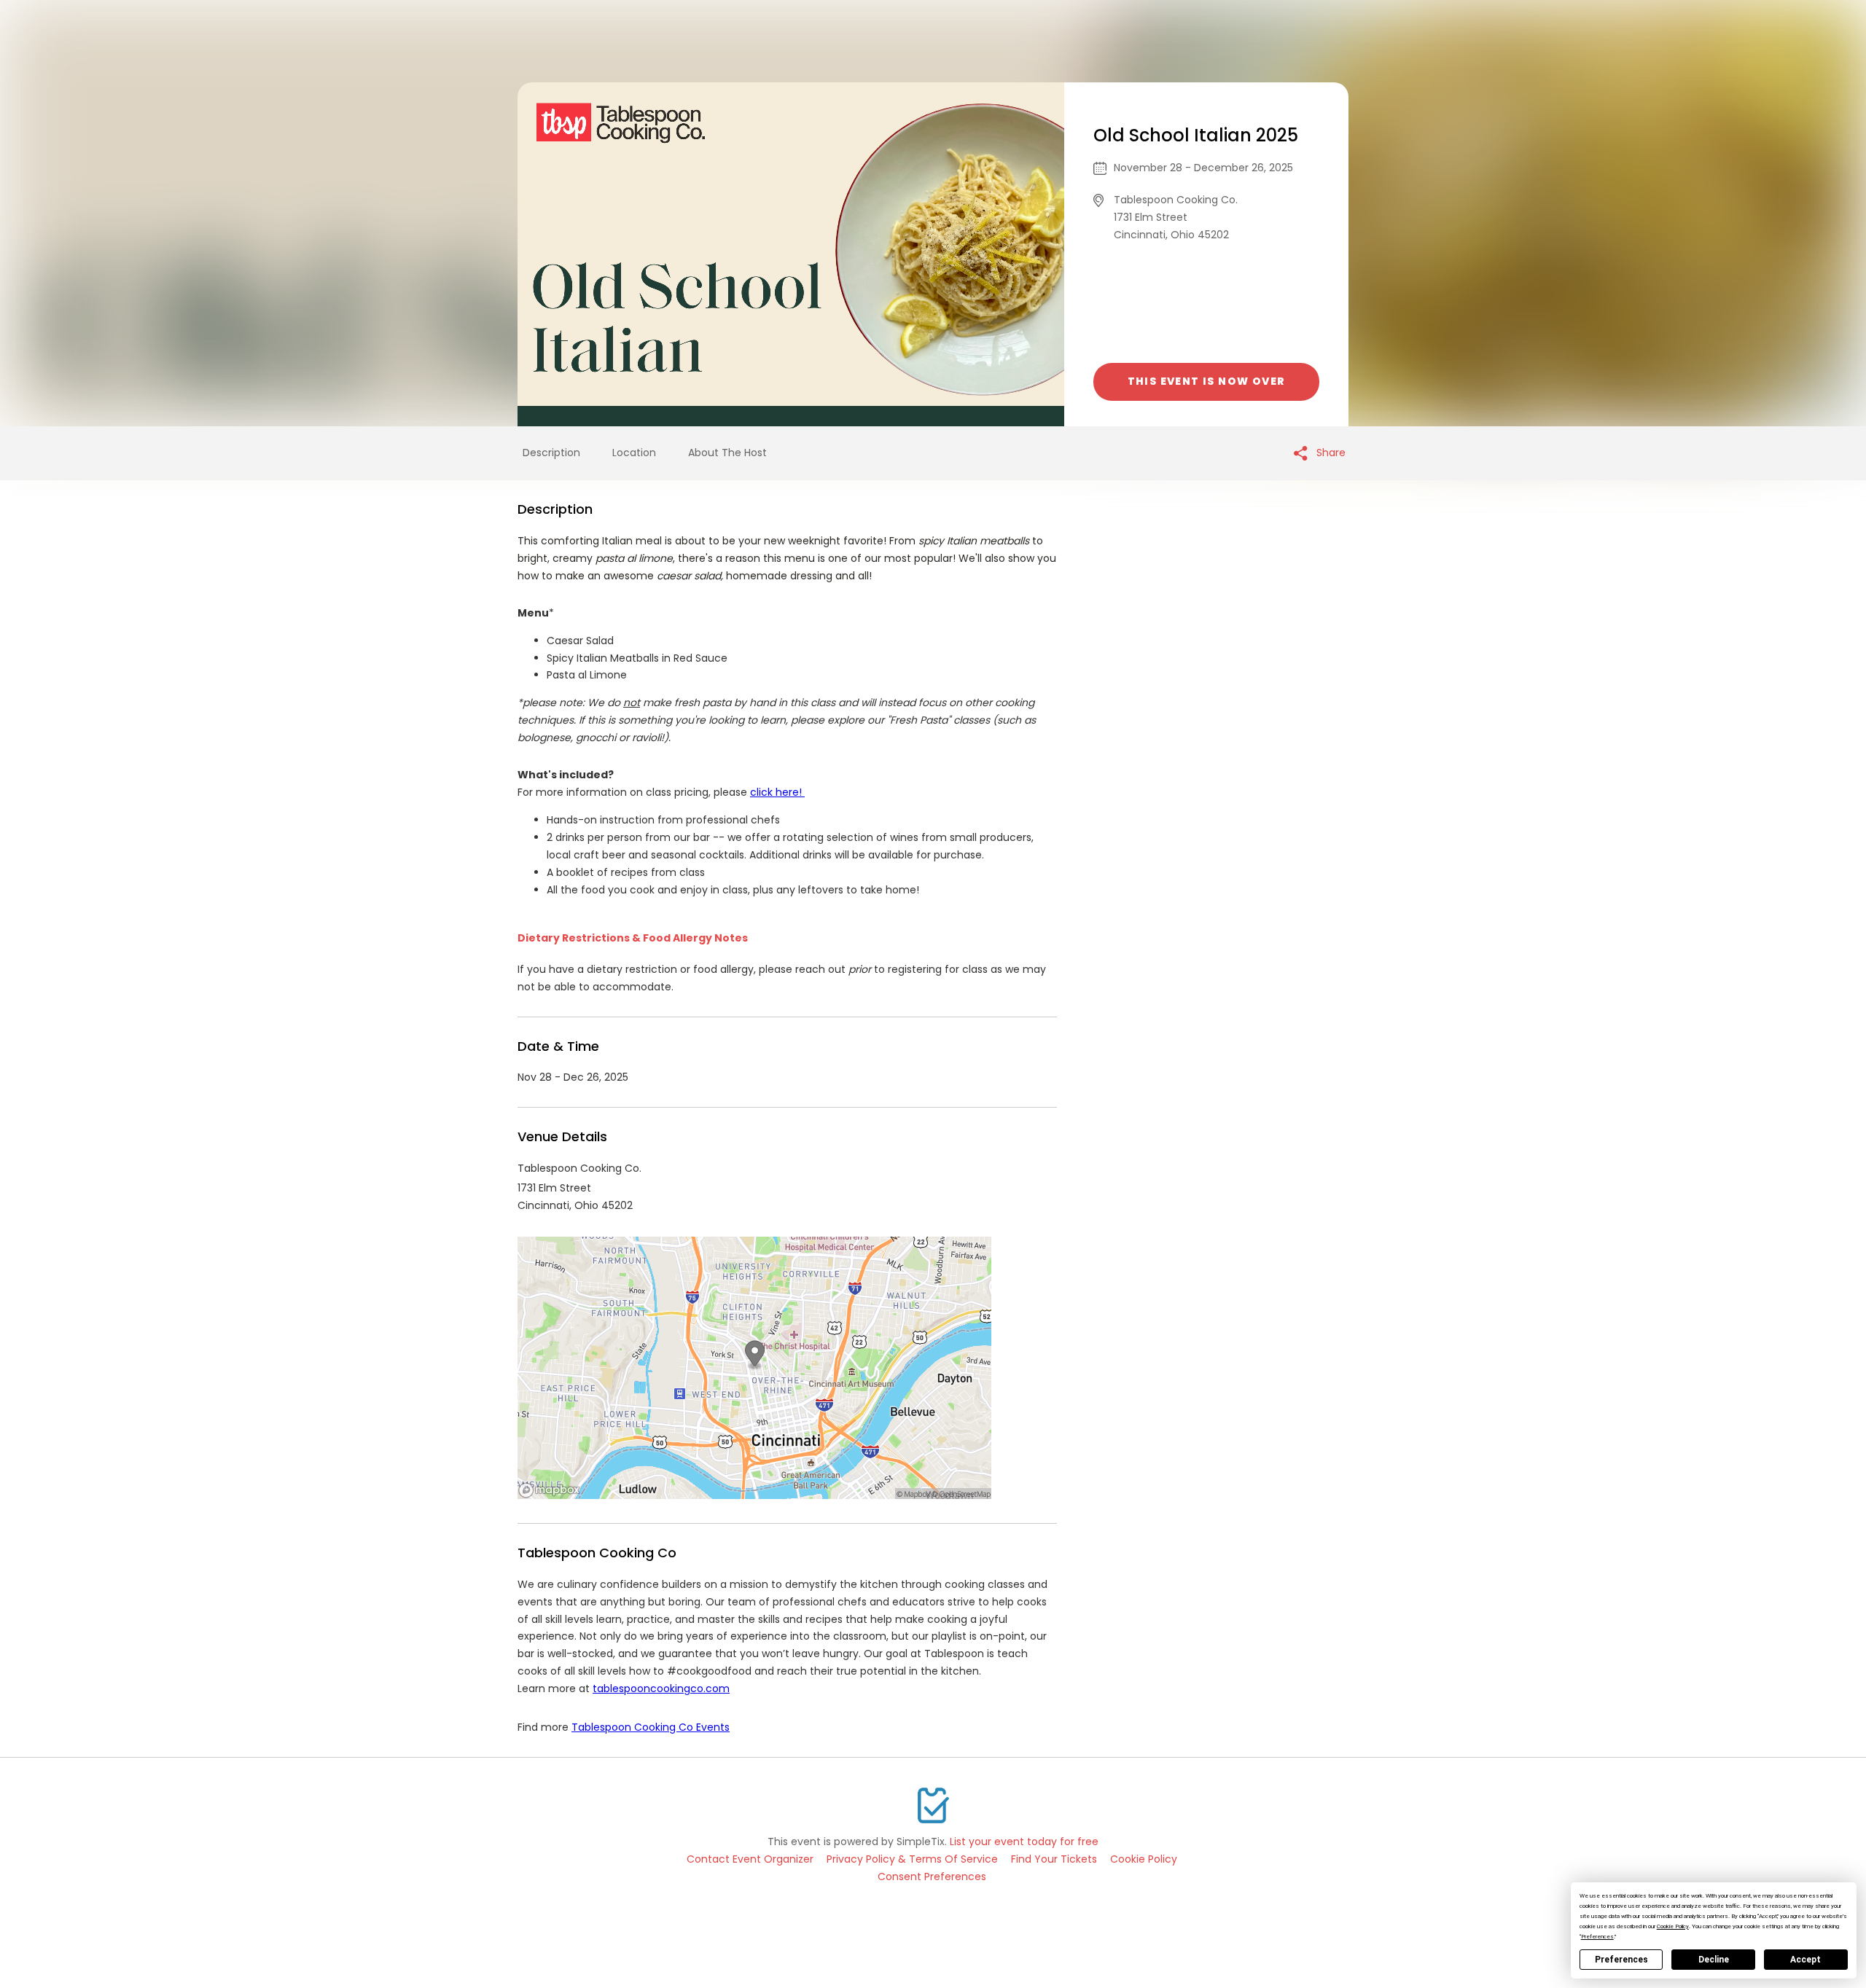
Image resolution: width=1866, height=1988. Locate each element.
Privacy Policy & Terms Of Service (912, 1859)
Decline (1714, 1960)
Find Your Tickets (1054, 1859)
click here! (777, 792)
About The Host (727, 453)
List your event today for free (1024, 1842)
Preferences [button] (1597, 1937)
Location (634, 453)
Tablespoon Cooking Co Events (651, 1727)
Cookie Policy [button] (1673, 1926)
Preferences (1621, 1960)
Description (551, 453)
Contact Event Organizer (750, 1859)
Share (1330, 453)
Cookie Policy (1144, 1859)
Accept (1806, 1960)
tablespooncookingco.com (661, 1688)
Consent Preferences (932, 1877)
